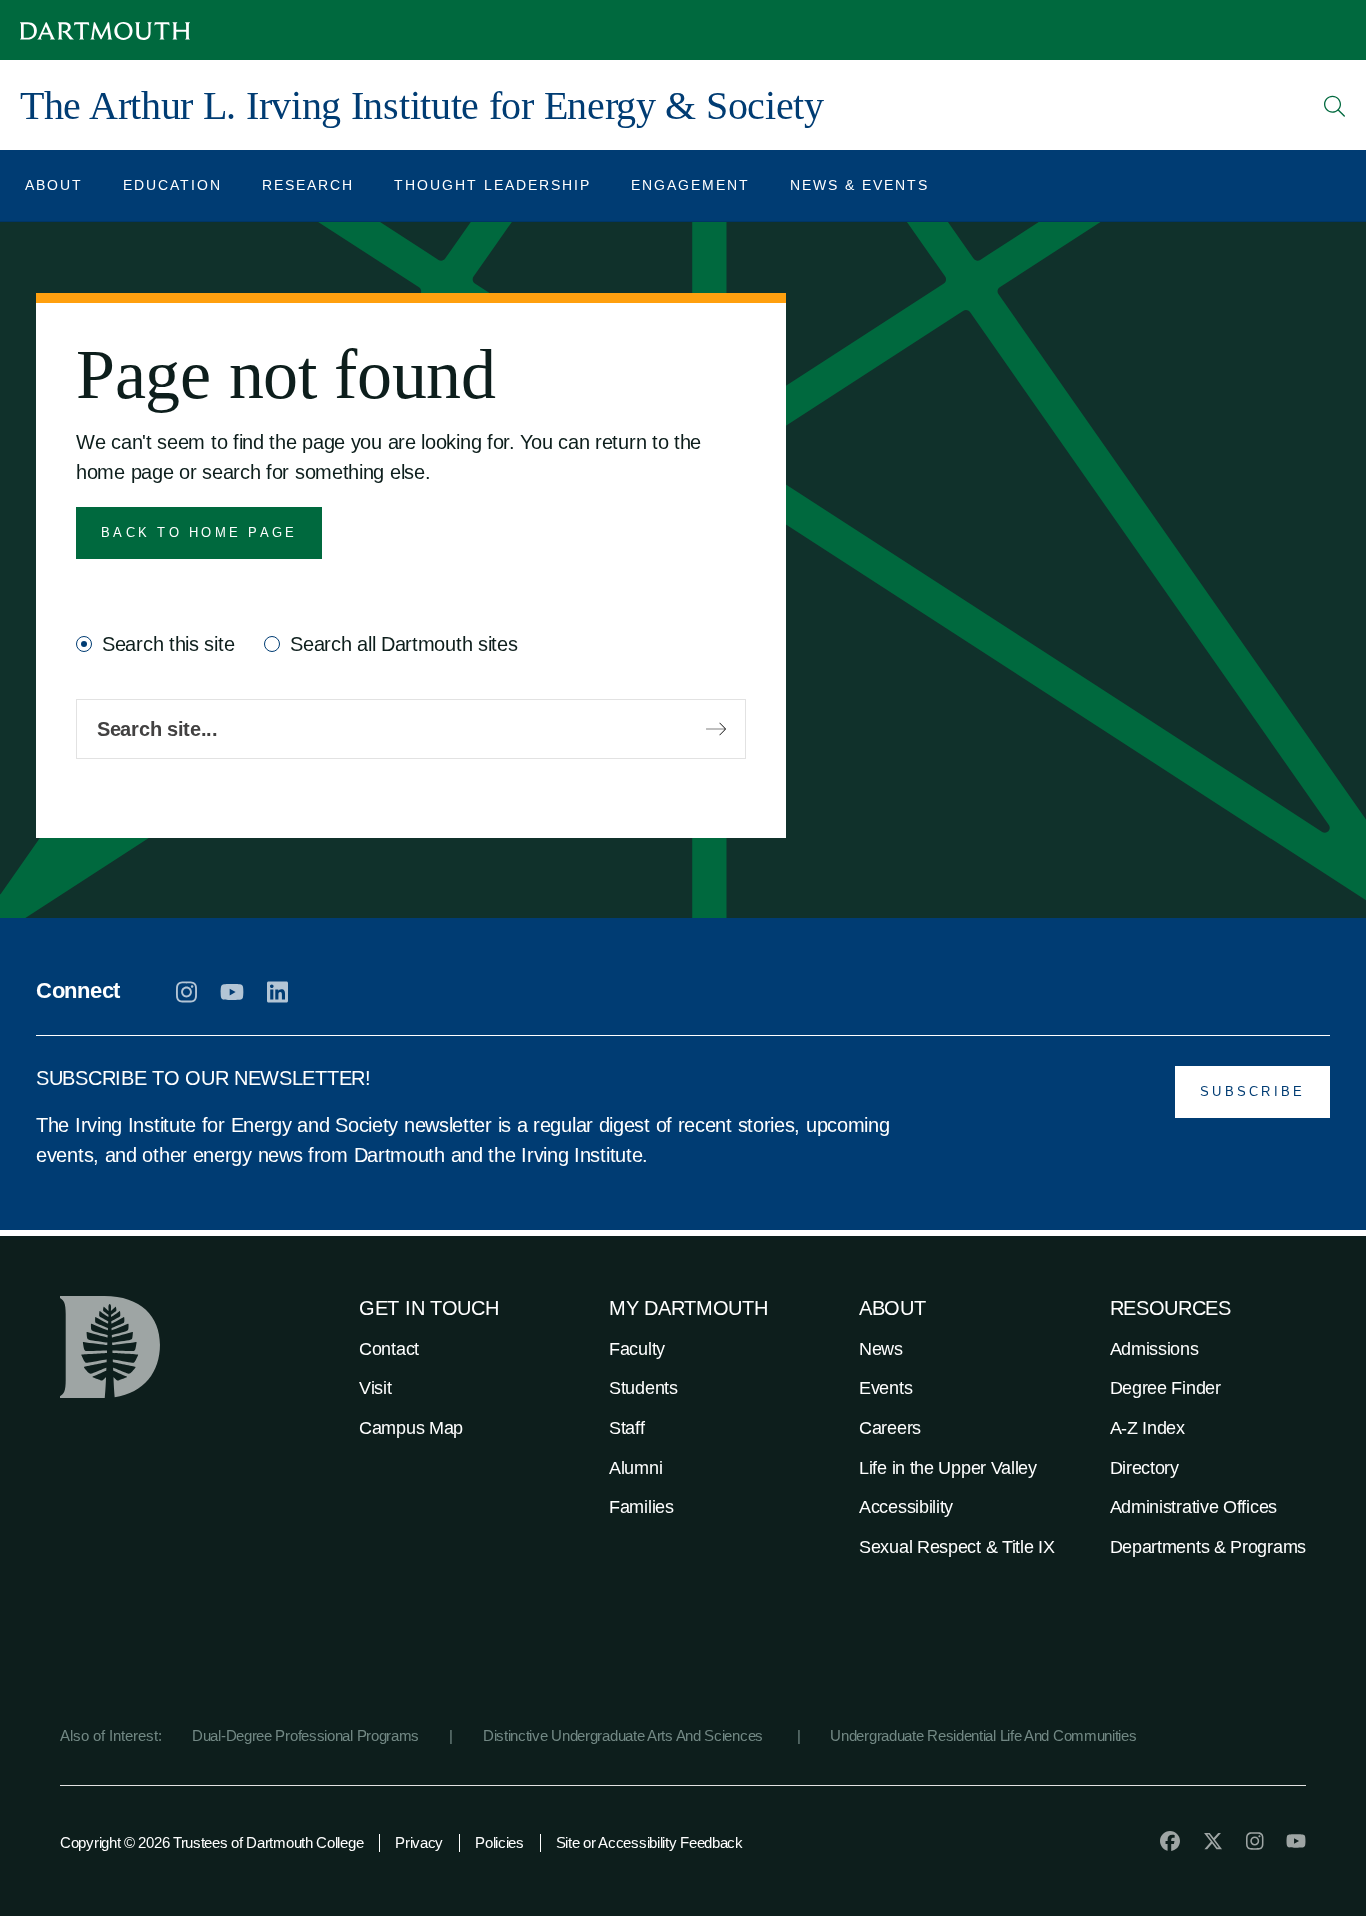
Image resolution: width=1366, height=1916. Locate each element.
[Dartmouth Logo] (105, 30)
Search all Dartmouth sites (403, 644)
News (881, 1349)
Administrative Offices (1193, 1507)
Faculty (637, 1349)
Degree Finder (1165, 1388)
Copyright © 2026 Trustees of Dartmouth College (211, 1842)
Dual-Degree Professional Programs (305, 1735)
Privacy (419, 1842)
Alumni (635, 1468)
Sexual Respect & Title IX (957, 1547)
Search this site (168, 644)
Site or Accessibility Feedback (649, 1842)
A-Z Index (1147, 1428)
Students (643, 1388)
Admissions (1154, 1349)
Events (885, 1388)
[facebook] (1170, 1841)
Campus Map (411, 1428)
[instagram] (186, 992)
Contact (389, 1349)
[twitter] (1213, 1841)
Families (641, 1507)
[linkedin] (277, 992)
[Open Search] (1335, 106)
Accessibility (906, 1507)
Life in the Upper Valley (948, 1468)
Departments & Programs (1208, 1547)
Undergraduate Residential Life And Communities (983, 1735)
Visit (375, 1388)
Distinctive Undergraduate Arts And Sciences (625, 1735)
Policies (499, 1842)
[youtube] (232, 992)
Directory (1144, 1468)
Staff (627, 1428)
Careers (890, 1428)
